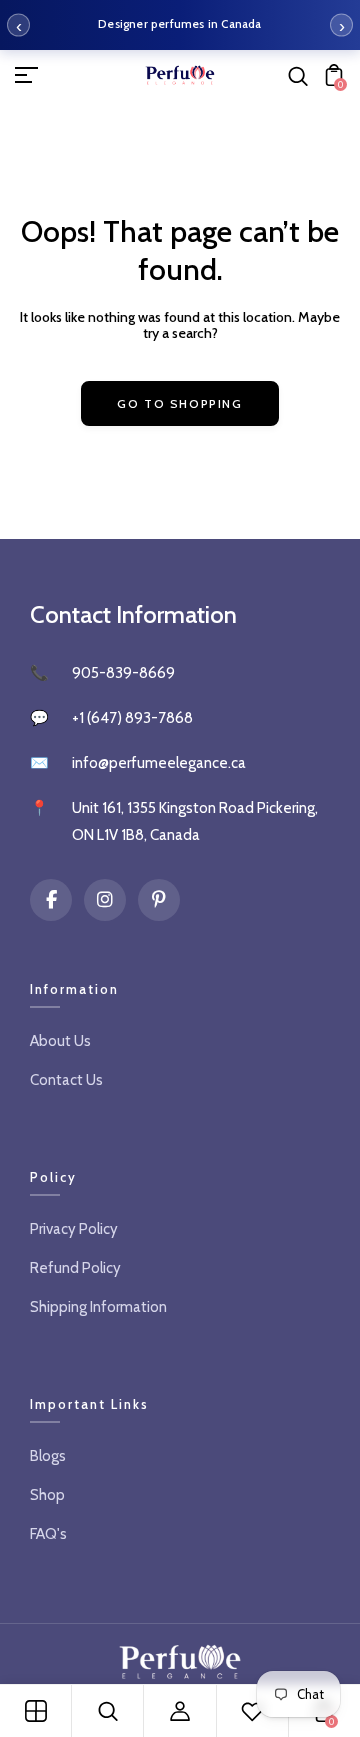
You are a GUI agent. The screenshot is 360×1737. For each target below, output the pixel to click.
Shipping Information (98, 1307)
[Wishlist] (252, 1711)
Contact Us (66, 1080)
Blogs (48, 1456)
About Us (60, 1041)
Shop (47, 1495)
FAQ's (48, 1534)
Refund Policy (75, 1268)
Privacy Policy (74, 1229)
